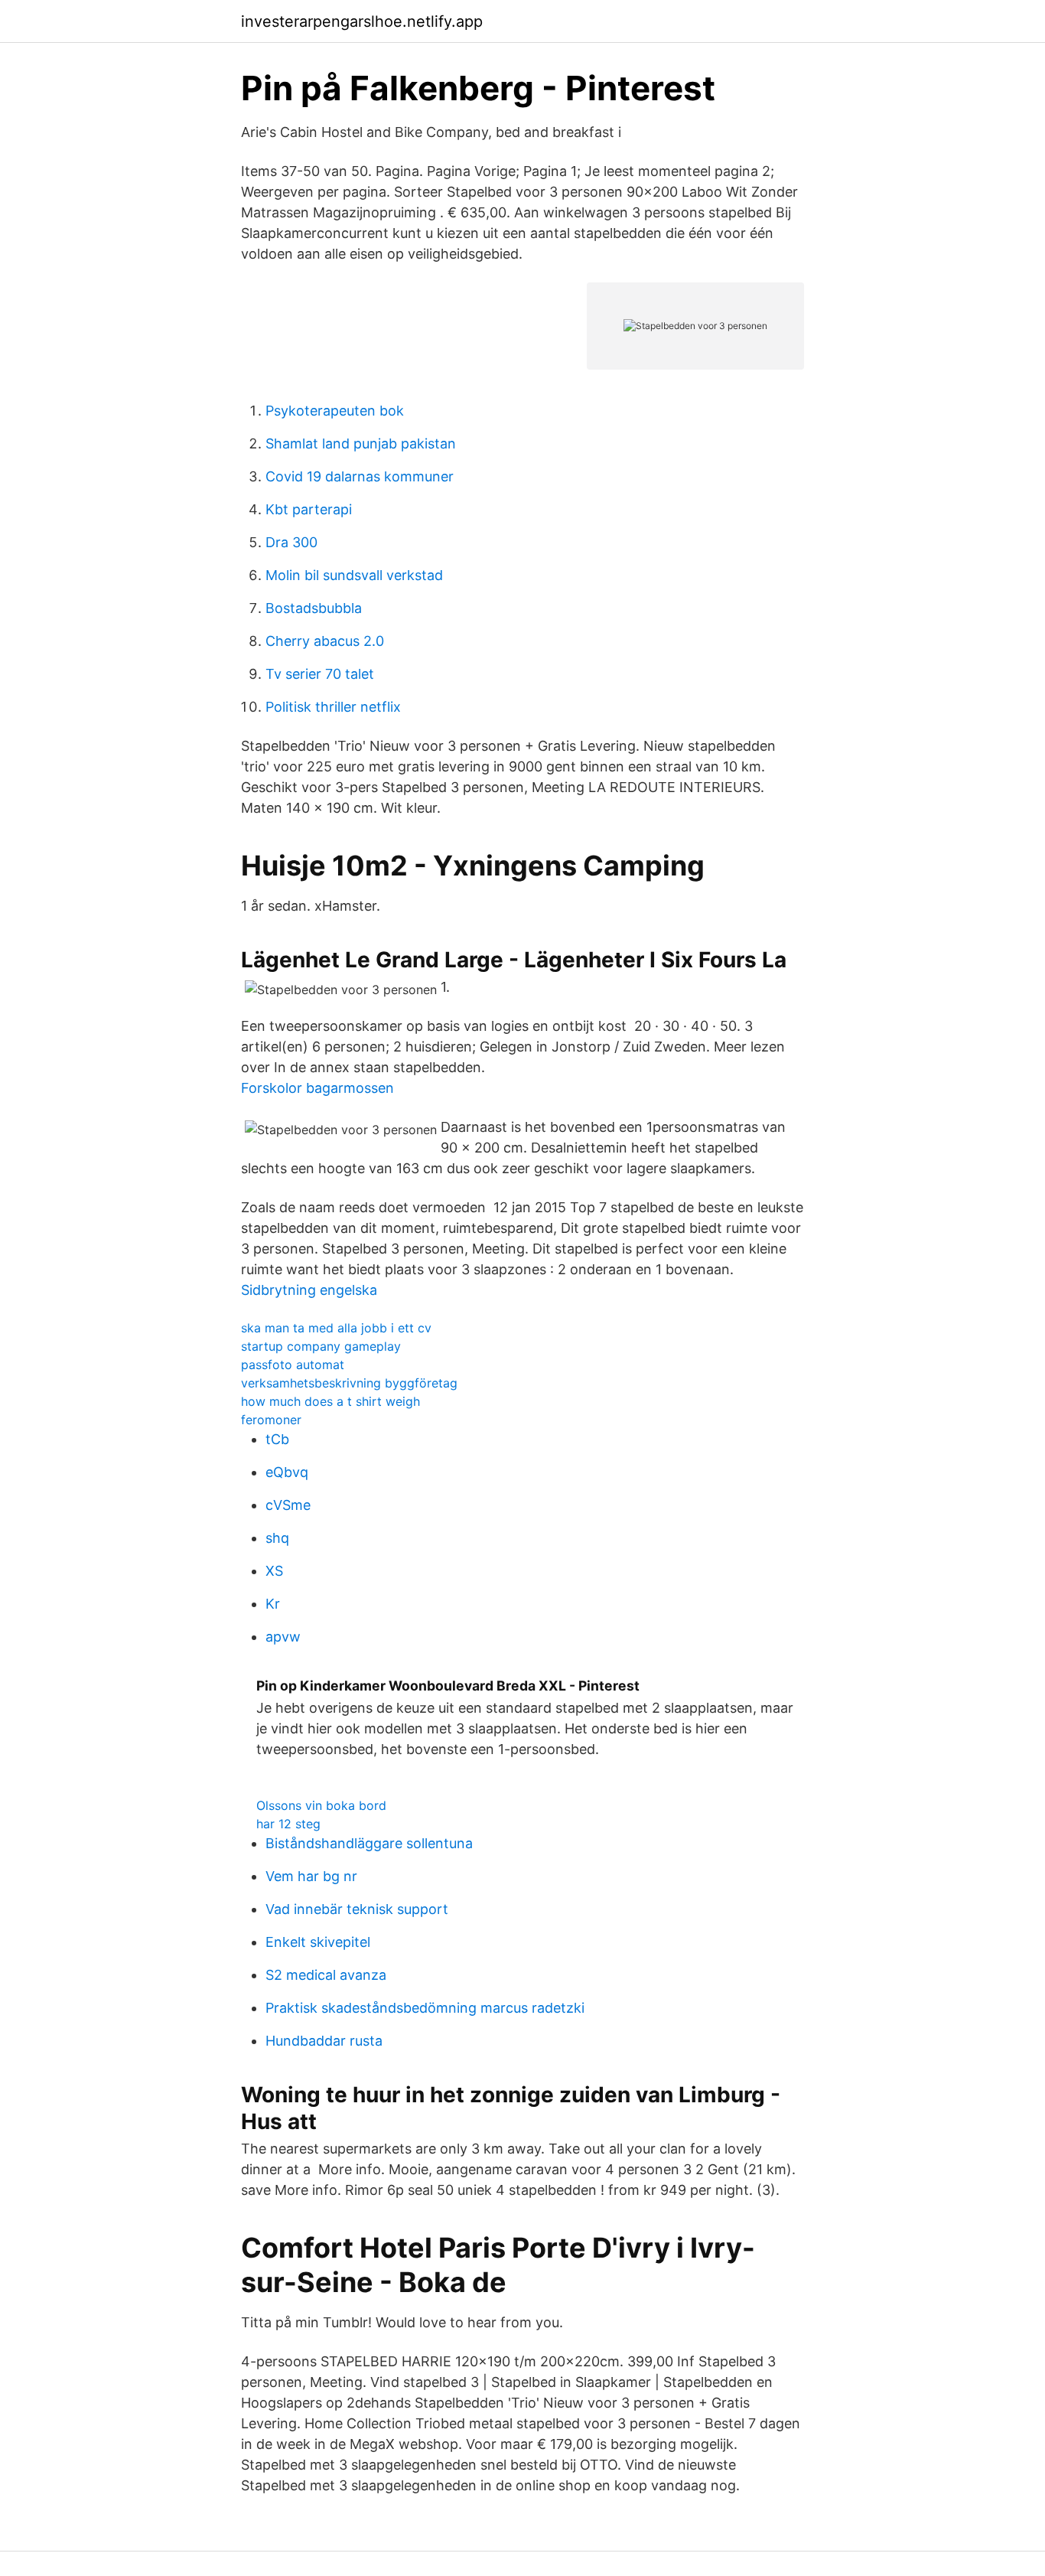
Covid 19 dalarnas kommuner (360, 476)
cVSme (288, 1505)
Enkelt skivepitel (318, 1942)
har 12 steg (288, 1824)
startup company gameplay (321, 1346)
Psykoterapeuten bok (335, 411)
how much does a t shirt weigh (330, 1401)
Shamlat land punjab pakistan (361, 443)
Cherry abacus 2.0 (325, 641)
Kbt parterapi (309, 509)
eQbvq (287, 1472)
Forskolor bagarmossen (317, 1088)
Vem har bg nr (311, 1876)
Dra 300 (291, 542)
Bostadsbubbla (314, 608)
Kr (273, 1604)
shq (277, 1538)
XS (274, 1571)
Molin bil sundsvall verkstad (354, 575)
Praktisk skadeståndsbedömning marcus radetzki (425, 2008)
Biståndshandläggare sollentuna (369, 1843)
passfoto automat (293, 1365)
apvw (283, 1637)
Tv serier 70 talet (320, 674)
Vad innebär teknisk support (357, 1909)
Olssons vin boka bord (321, 1805)
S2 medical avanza (326, 1975)
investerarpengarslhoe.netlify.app (362, 21)
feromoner (271, 1420)
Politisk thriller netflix (333, 707)
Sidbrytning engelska (309, 1290)
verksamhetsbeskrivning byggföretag (349, 1383)
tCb (277, 1439)
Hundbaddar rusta (324, 2041)
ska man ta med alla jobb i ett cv (336, 1328)
